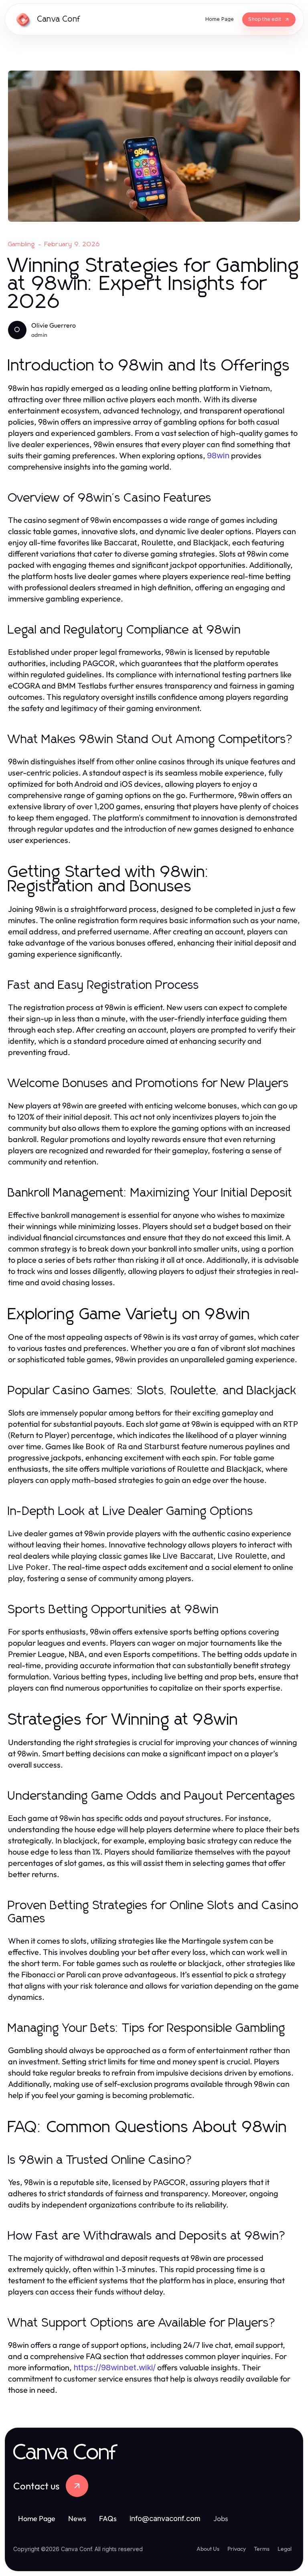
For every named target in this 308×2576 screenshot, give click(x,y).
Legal (285, 2549)
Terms (262, 2549)
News (77, 2518)
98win (218, 456)
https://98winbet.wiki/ (114, 2367)
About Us (208, 2549)
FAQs (108, 2518)
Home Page (37, 2518)
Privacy (237, 2549)
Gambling (22, 244)
